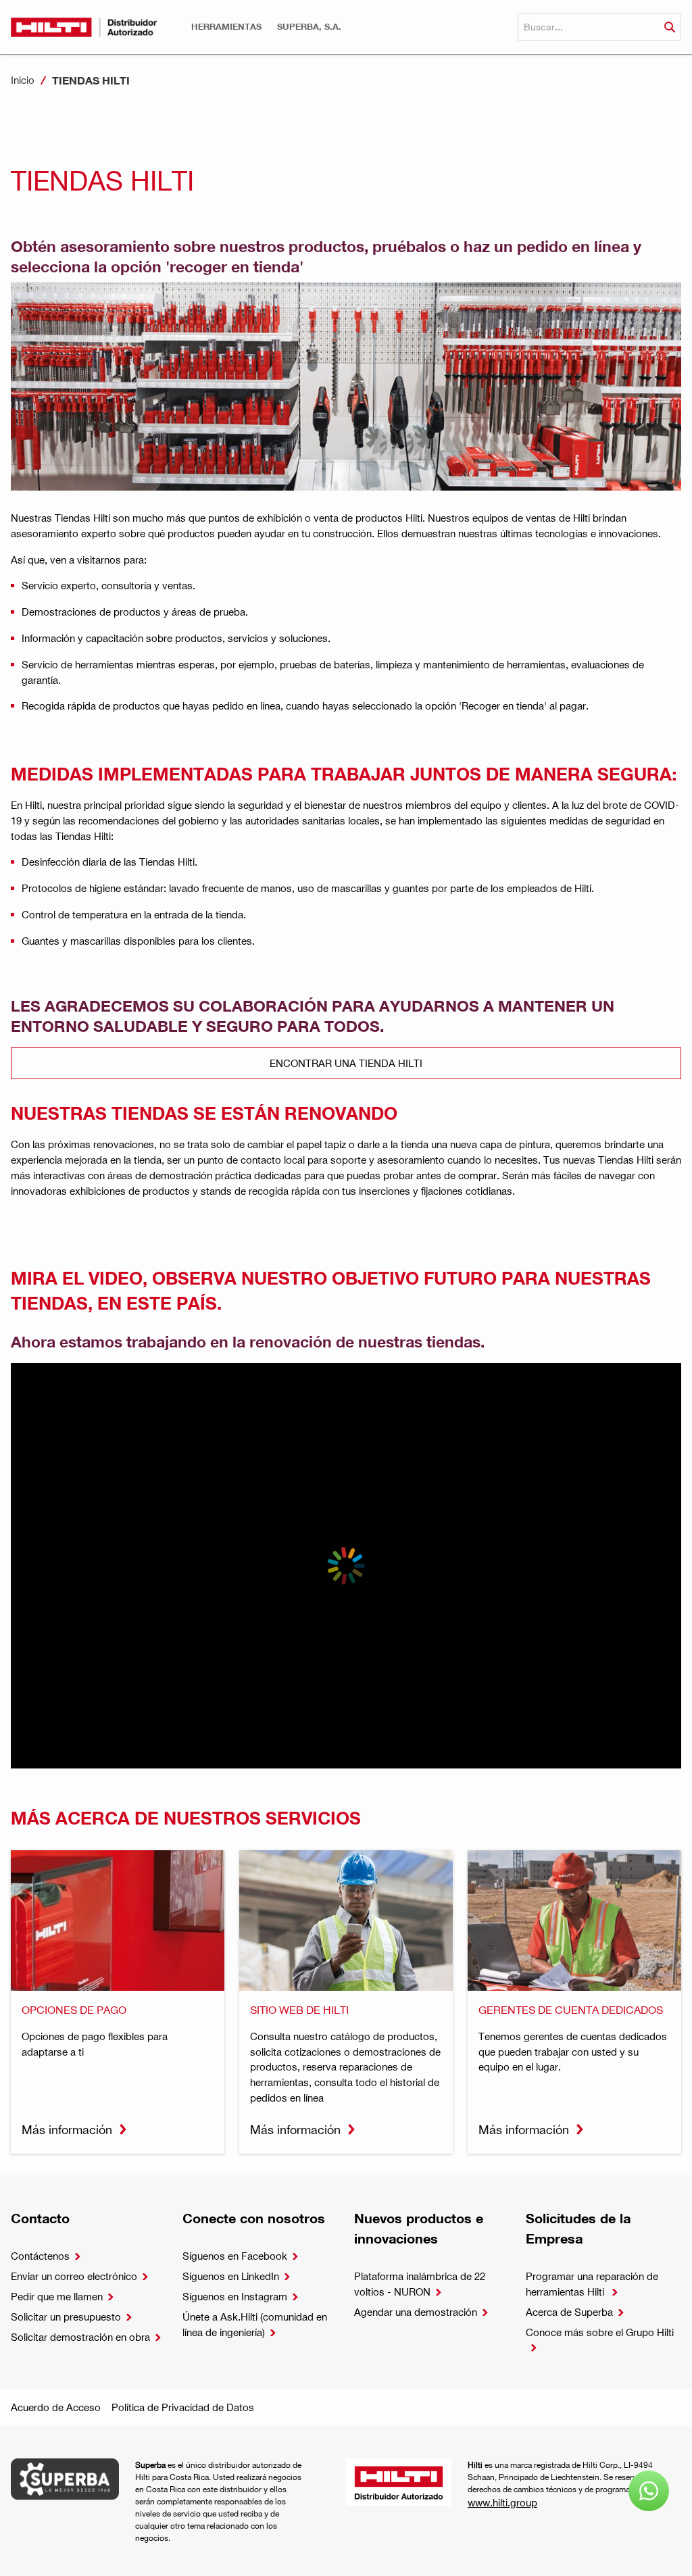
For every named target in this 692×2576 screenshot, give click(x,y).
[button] (226, 27)
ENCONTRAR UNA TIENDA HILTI (346, 1063)
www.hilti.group (502, 2502)
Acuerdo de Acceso (56, 2407)
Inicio (23, 80)
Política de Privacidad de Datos (183, 2407)
